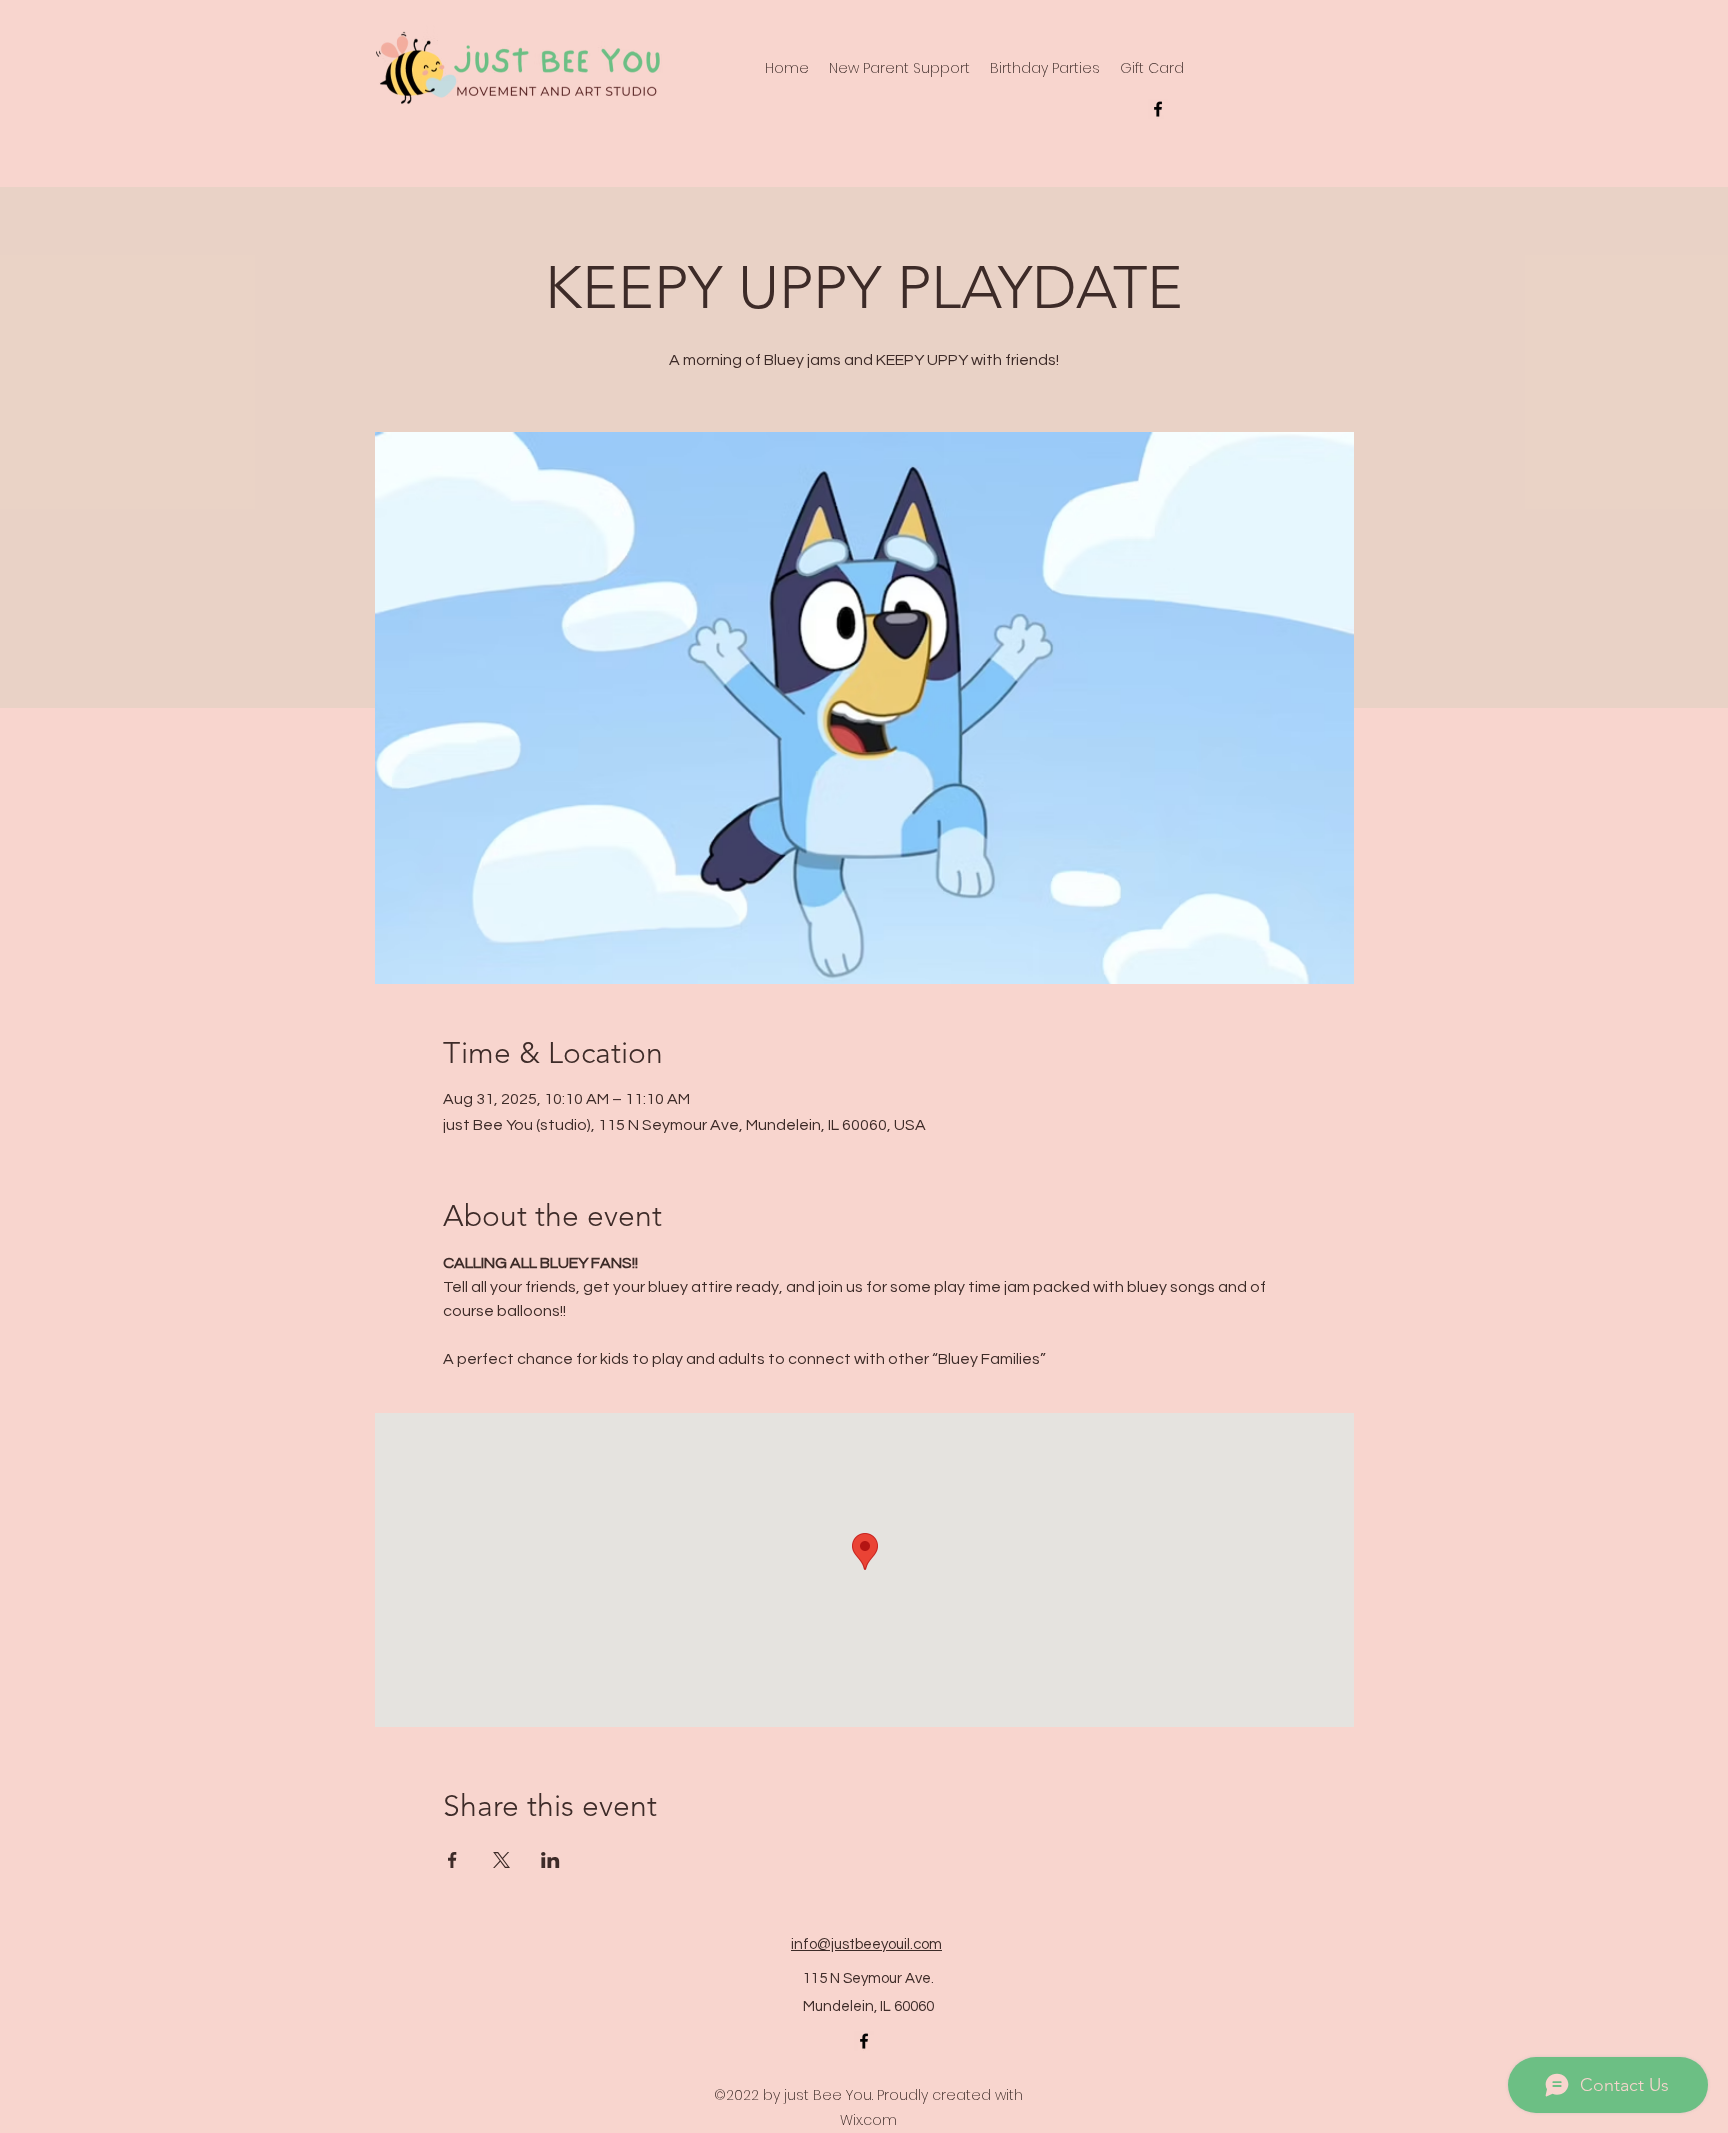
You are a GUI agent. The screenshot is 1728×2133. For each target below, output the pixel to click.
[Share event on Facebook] (452, 1860)
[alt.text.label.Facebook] (1158, 109)
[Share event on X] (501, 1860)
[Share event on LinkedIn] (550, 1860)
